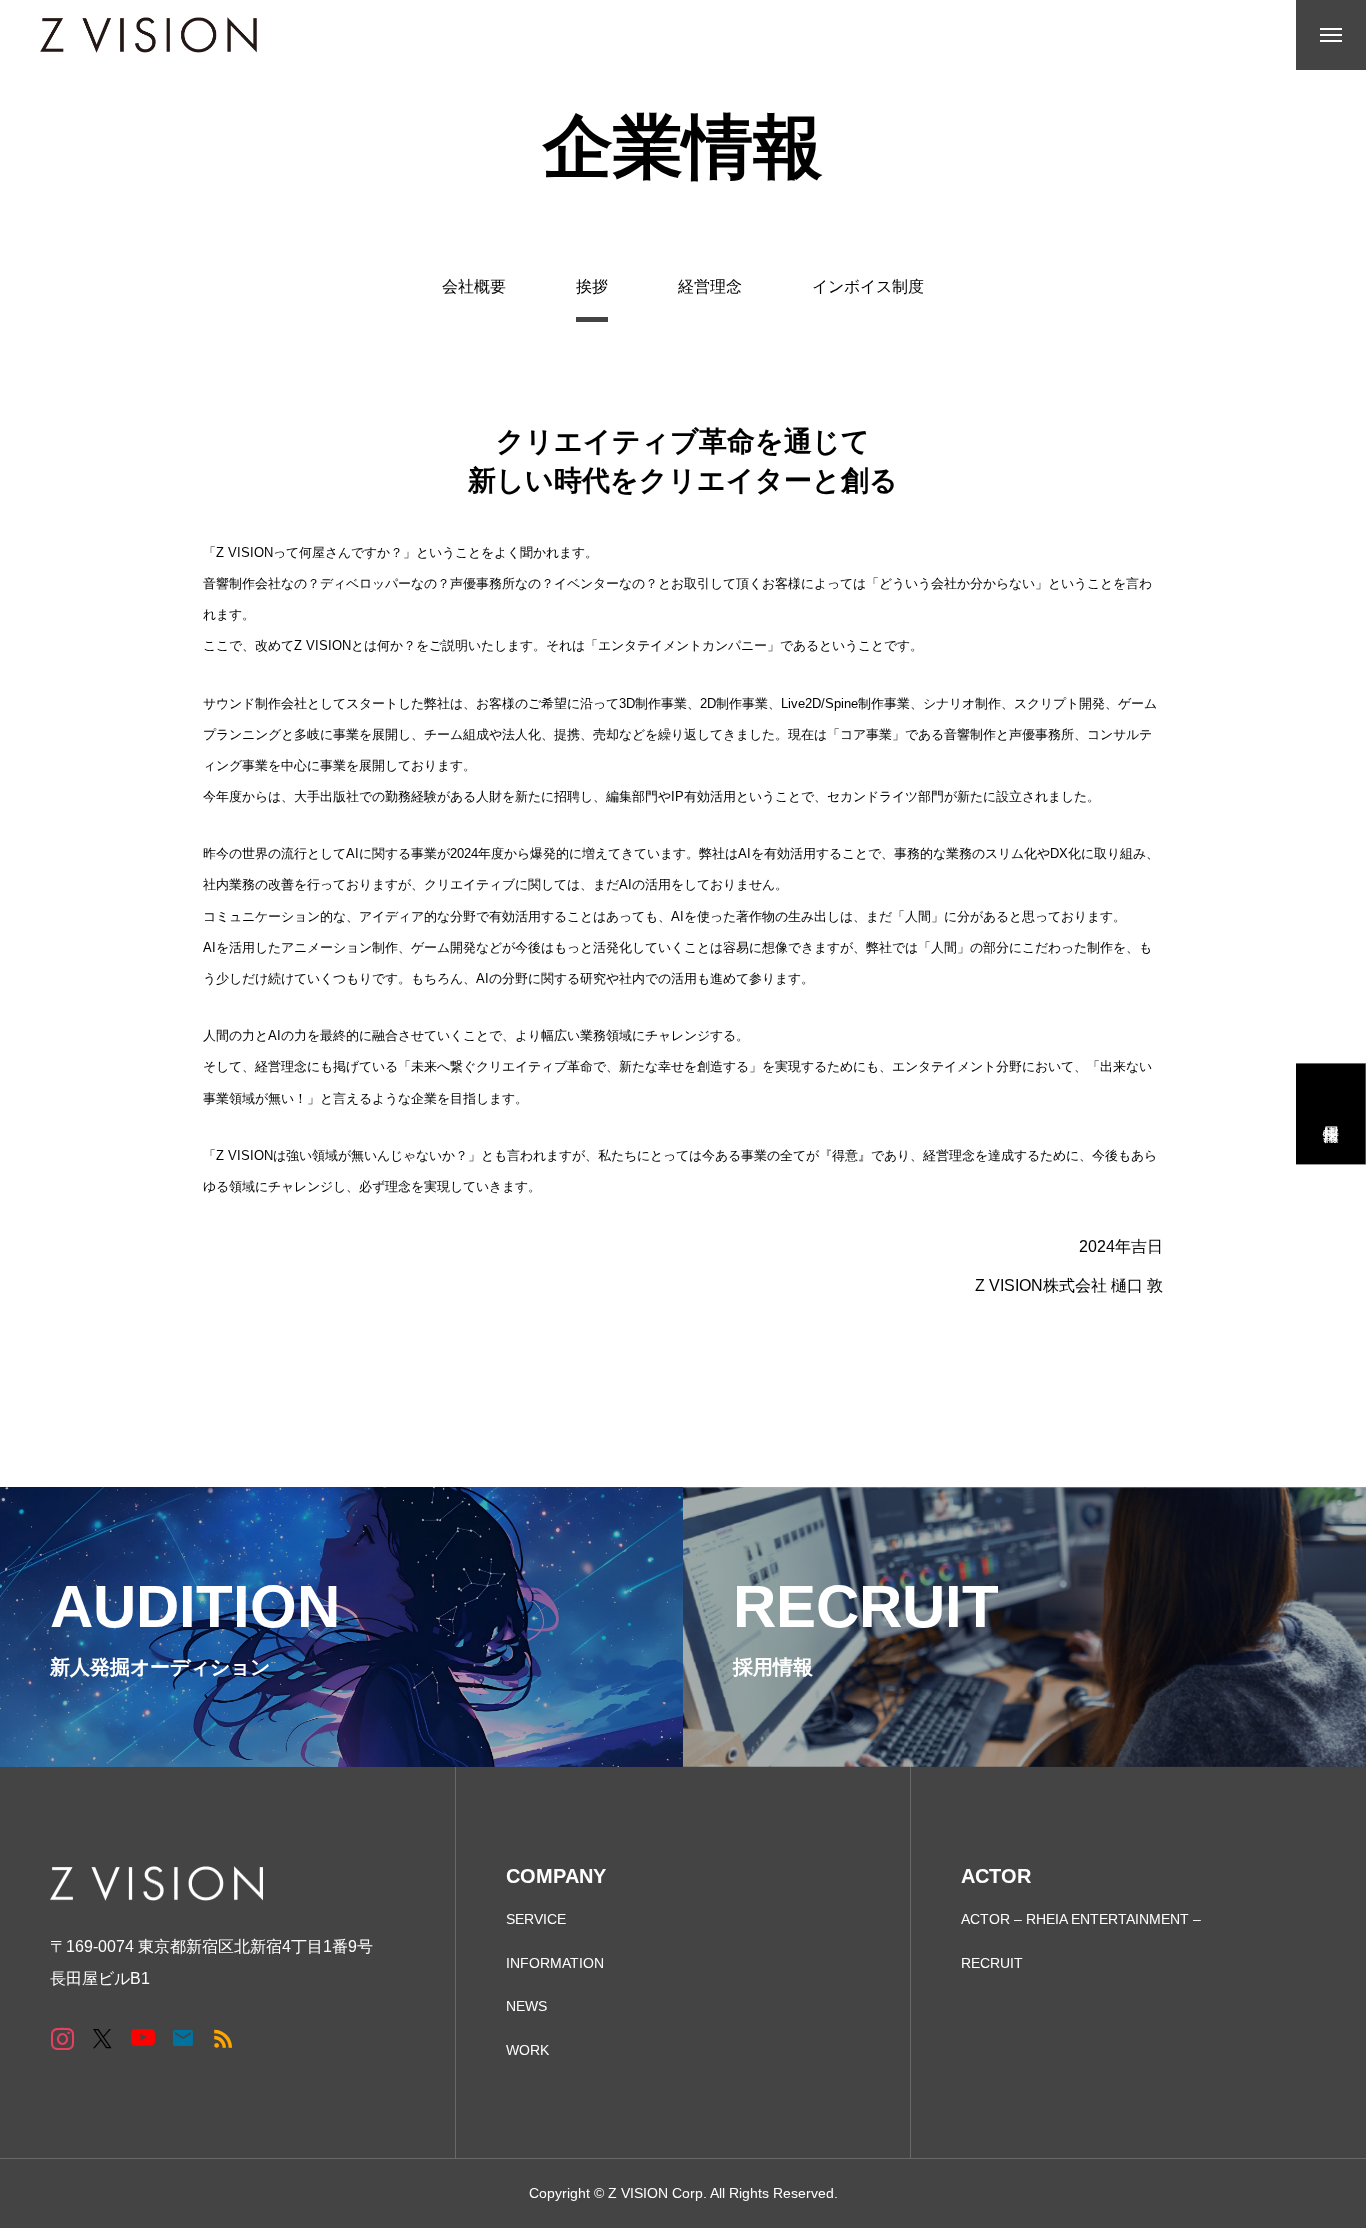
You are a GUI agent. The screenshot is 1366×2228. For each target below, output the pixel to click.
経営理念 (710, 286)
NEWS (526, 2006)
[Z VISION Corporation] (148, 35)
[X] (102, 2037)
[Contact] (182, 2037)
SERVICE (536, 1919)
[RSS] (222, 2037)
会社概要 (474, 286)
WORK (527, 2050)
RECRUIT (992, 1963)
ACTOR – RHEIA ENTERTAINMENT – (1081, 1919)
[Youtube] (142, 2037)
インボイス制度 (868, 286)
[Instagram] (62, 2037)
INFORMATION (555, 1963)
